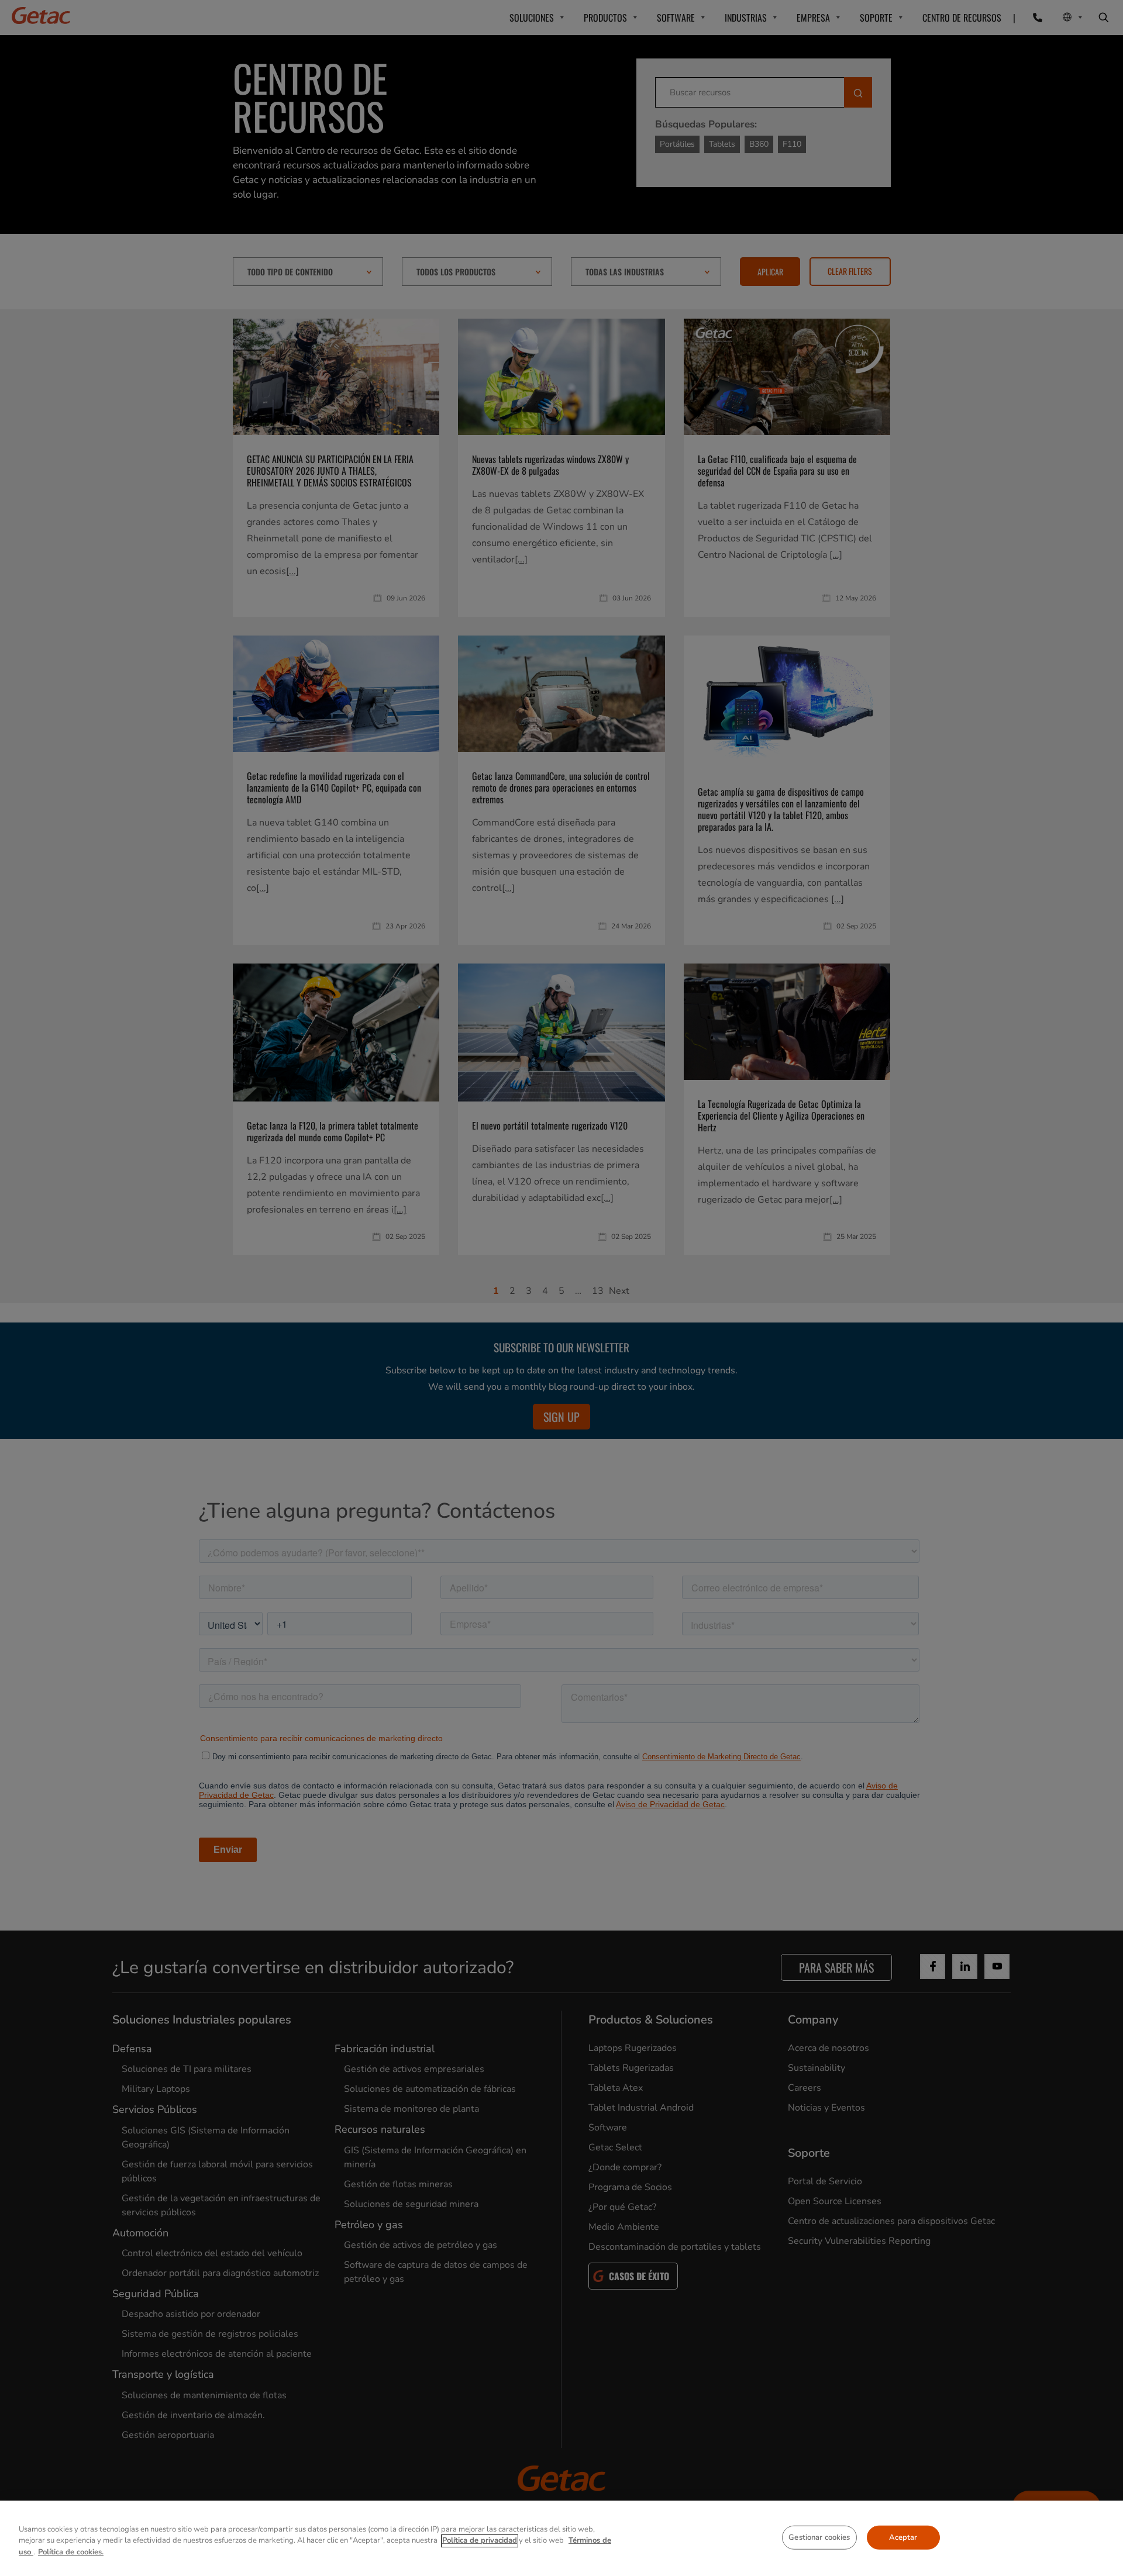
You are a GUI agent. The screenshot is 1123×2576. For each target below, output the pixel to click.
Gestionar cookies (819, 2537)
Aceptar (903, 2537)
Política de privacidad (480, 2541)
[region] (561, 2538)
